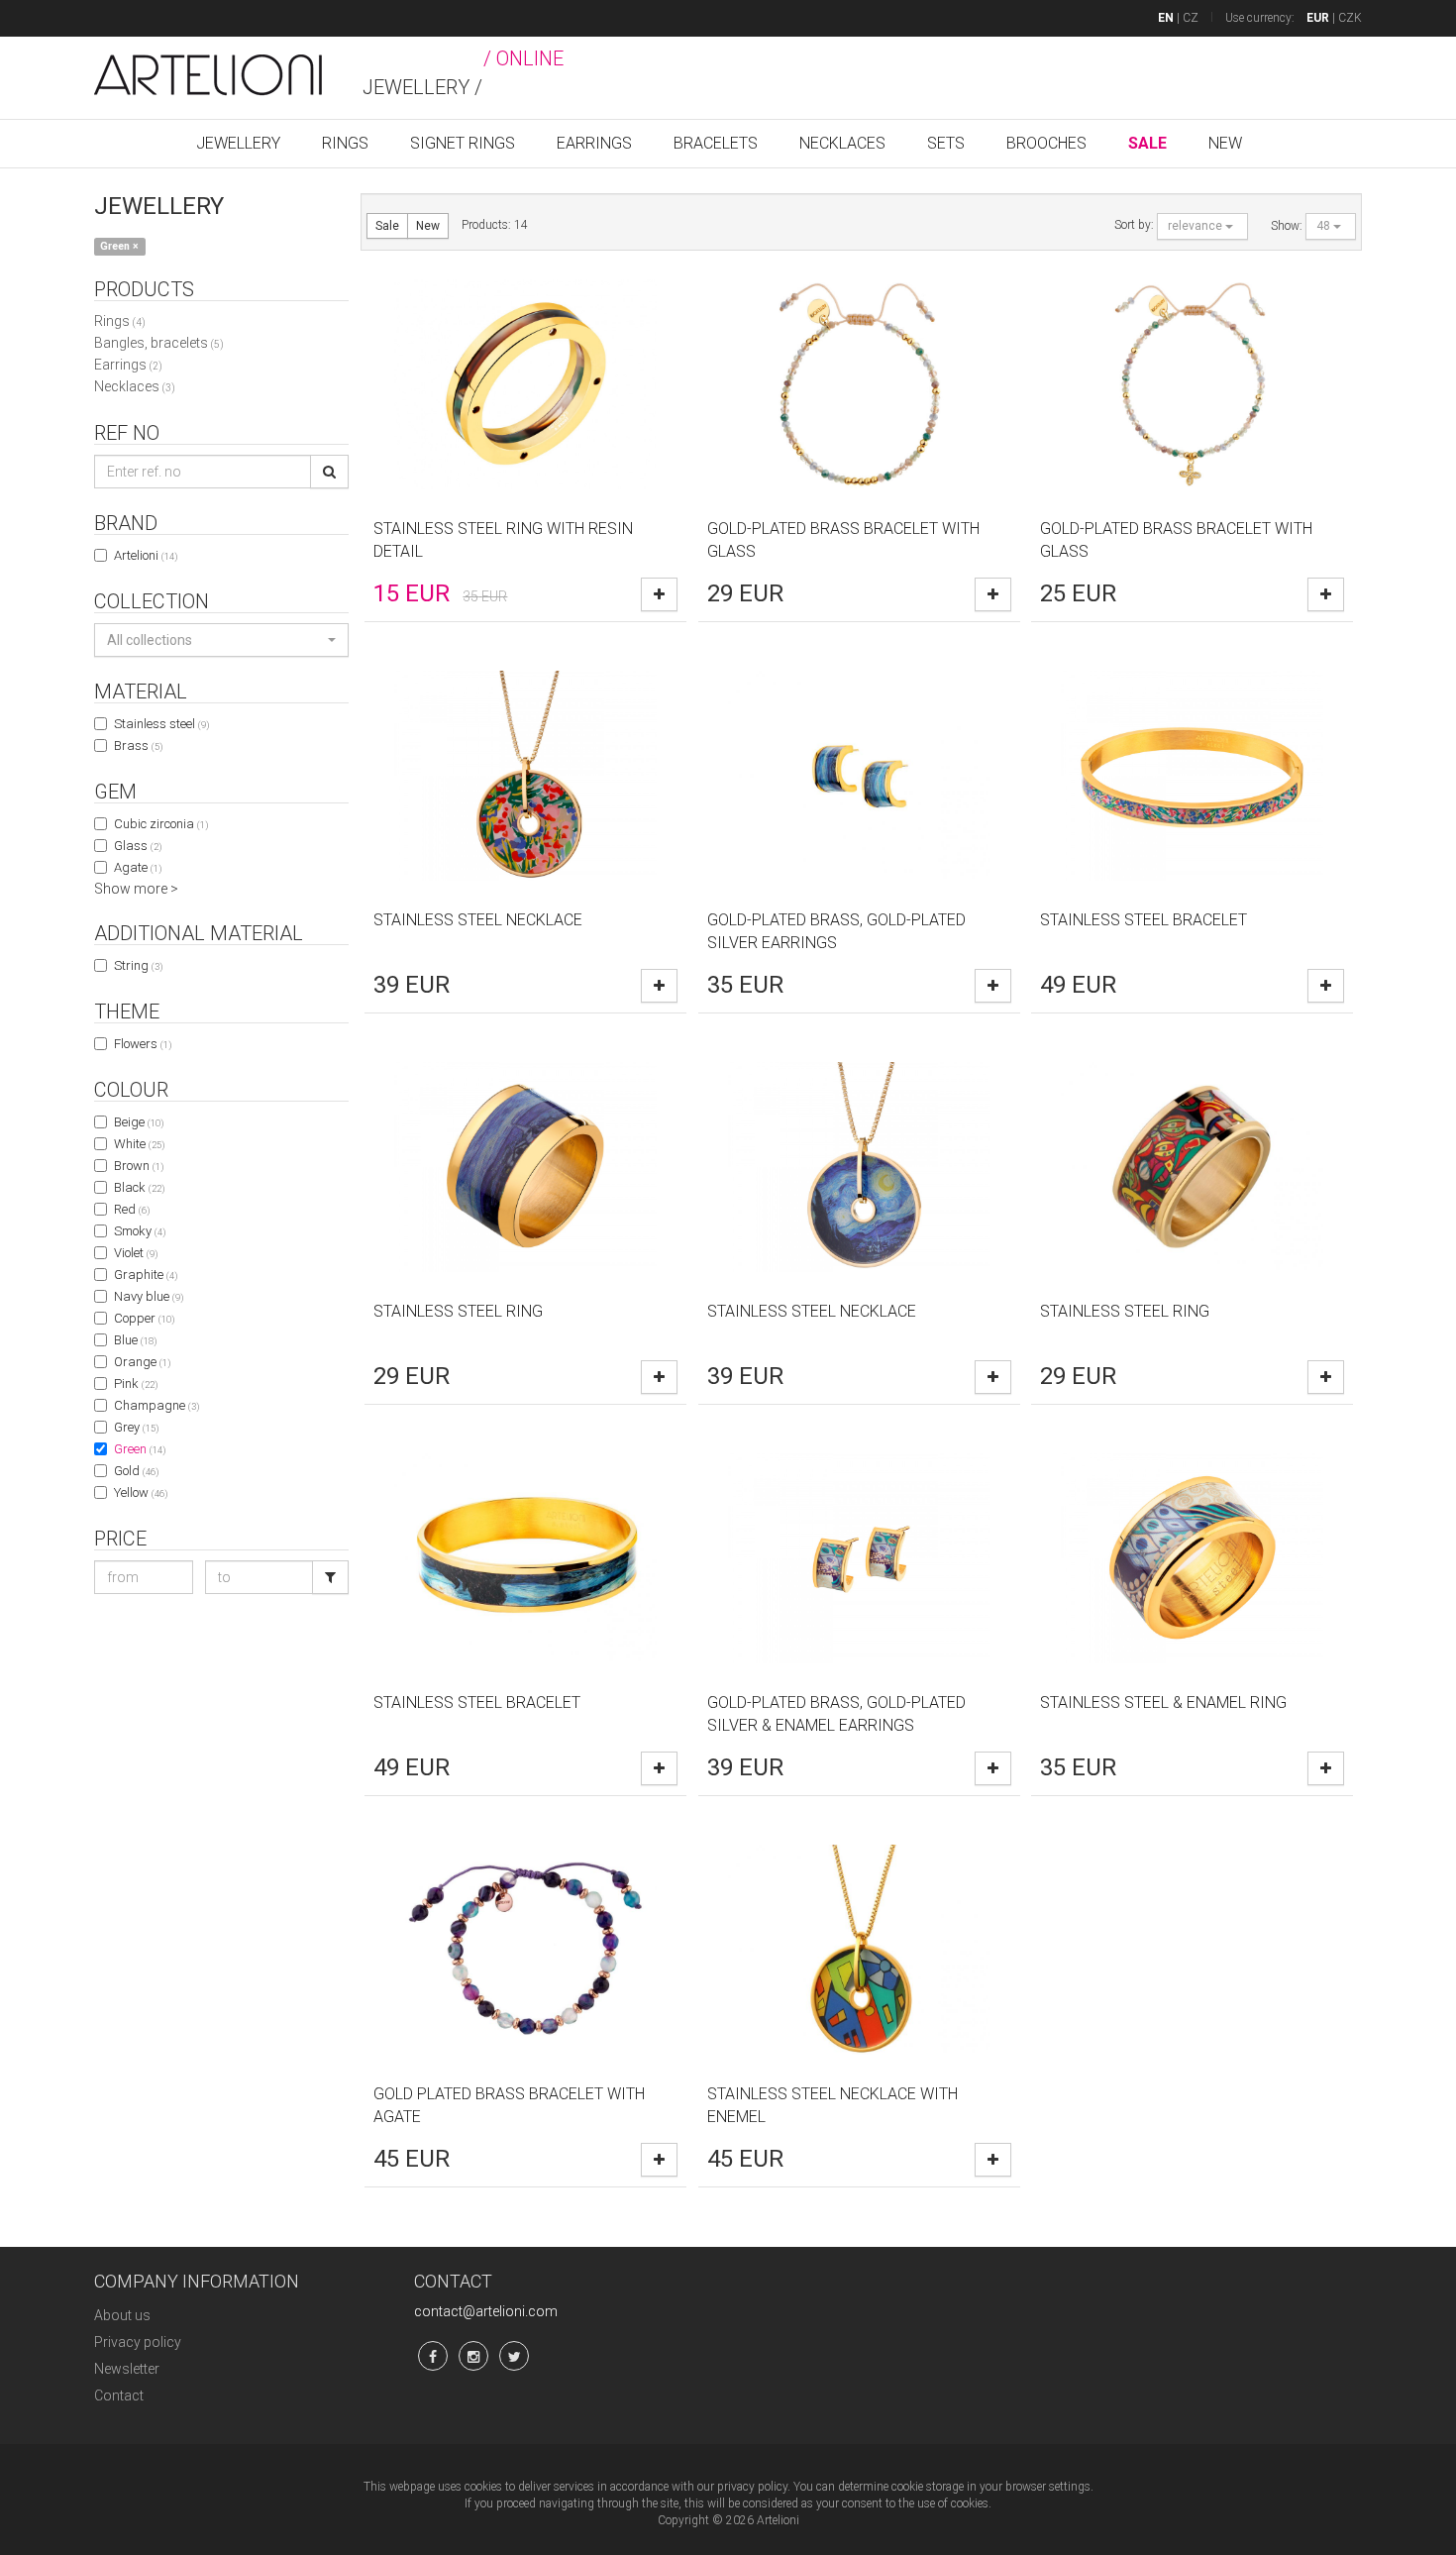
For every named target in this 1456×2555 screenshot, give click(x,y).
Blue (135, 1340)
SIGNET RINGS (463, 143)
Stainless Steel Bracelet (1144, 920)
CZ (1191, 18)
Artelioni (146, 555)
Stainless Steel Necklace (478, 920)
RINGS (345, 143)
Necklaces (135, 386)
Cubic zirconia (161, 824)
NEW (1225, 143)
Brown (139, 1166)
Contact (119, 2395)
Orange (142, 1362)
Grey (136, 1427)
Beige (139, 1122)
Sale (387, 226)
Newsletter (127, 2369)
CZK (1350, 18)
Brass (138, 745)
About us (122, 2315)
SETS (946, 143)
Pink (136, 1384)
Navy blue (149, 1296)
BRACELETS (716, 143)
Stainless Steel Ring (458, 1311)
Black (139, 1187)
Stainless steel (161, 724)
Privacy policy (138, 2342)
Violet (136, 1253)
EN (1166, 18)
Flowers (143, 1044)
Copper (144, 1318)
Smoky (140, 1231)
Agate (138, 867)
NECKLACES (842, 143)
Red (132, 1209)
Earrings (128, 365)
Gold (136, 1471)
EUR (1318, 18)
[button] (221, 640)
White (139, 1144)
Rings (120, 321)
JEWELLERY (238, 143)
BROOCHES (1046, 143)
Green (140, 1449)
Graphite (146, 1275)
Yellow (141, 1492)
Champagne (156, 1405)
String (138, 965)
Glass (138, 846)
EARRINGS (594, 143)
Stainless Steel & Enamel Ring (1163, 1703)
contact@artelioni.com (486, 2311)
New (428, 226)
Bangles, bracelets (159, 343)
